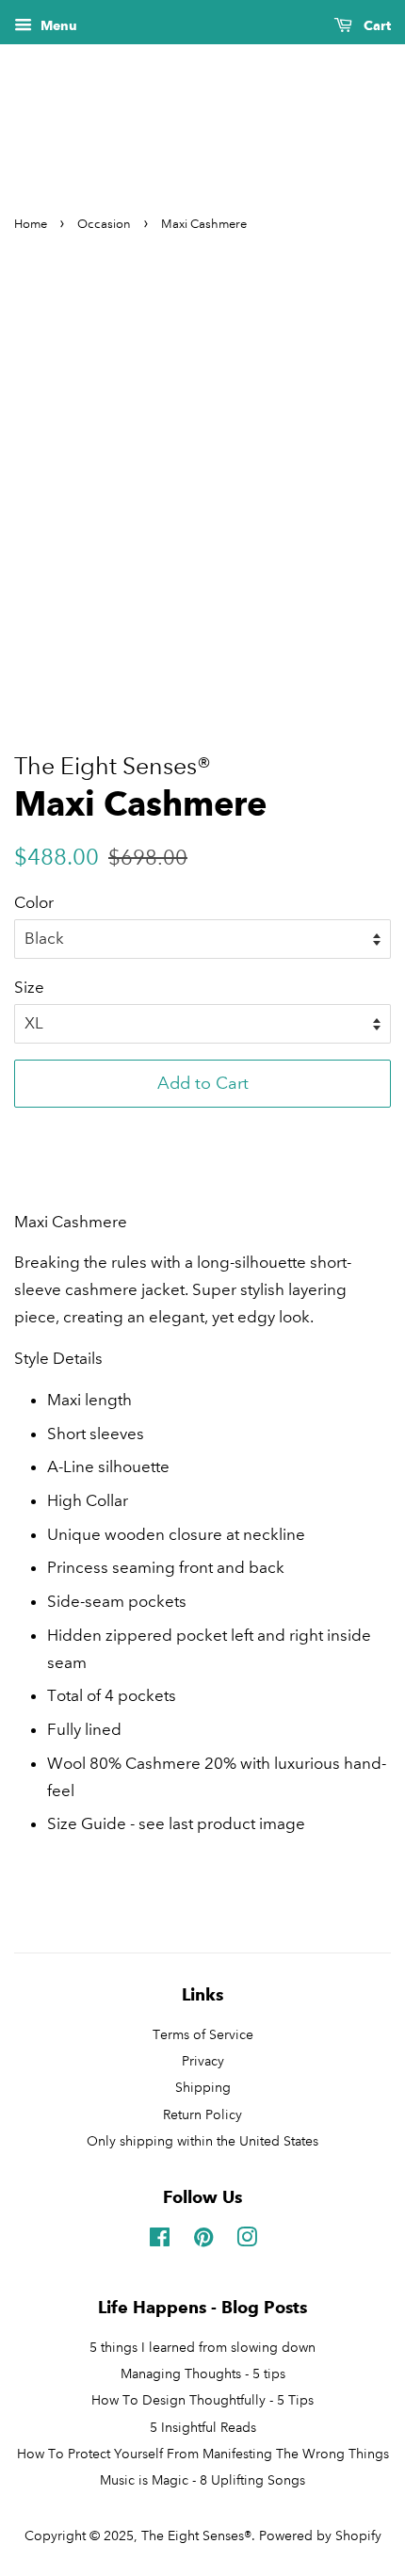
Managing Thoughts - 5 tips (203, 2373)
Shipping (203, 2087)
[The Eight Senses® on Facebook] (160, 2241)
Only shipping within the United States (202, 2141)
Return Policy (202, 2114)
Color (34, 903)
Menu (57, 26)
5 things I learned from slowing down (202, 2347)
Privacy (203, 2061)
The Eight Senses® (196, 2535)
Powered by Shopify (320, 2535)
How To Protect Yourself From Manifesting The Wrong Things (203, 2454)
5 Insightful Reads (203, 2427)
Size (29, 988)
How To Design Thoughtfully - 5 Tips (202, 2400)
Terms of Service (203, 2034)
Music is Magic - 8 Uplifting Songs (202, 2480)
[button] (202, 1131)
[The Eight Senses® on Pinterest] (203, 2241)
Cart (375, 26)
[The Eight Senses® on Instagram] (247, 2241)
